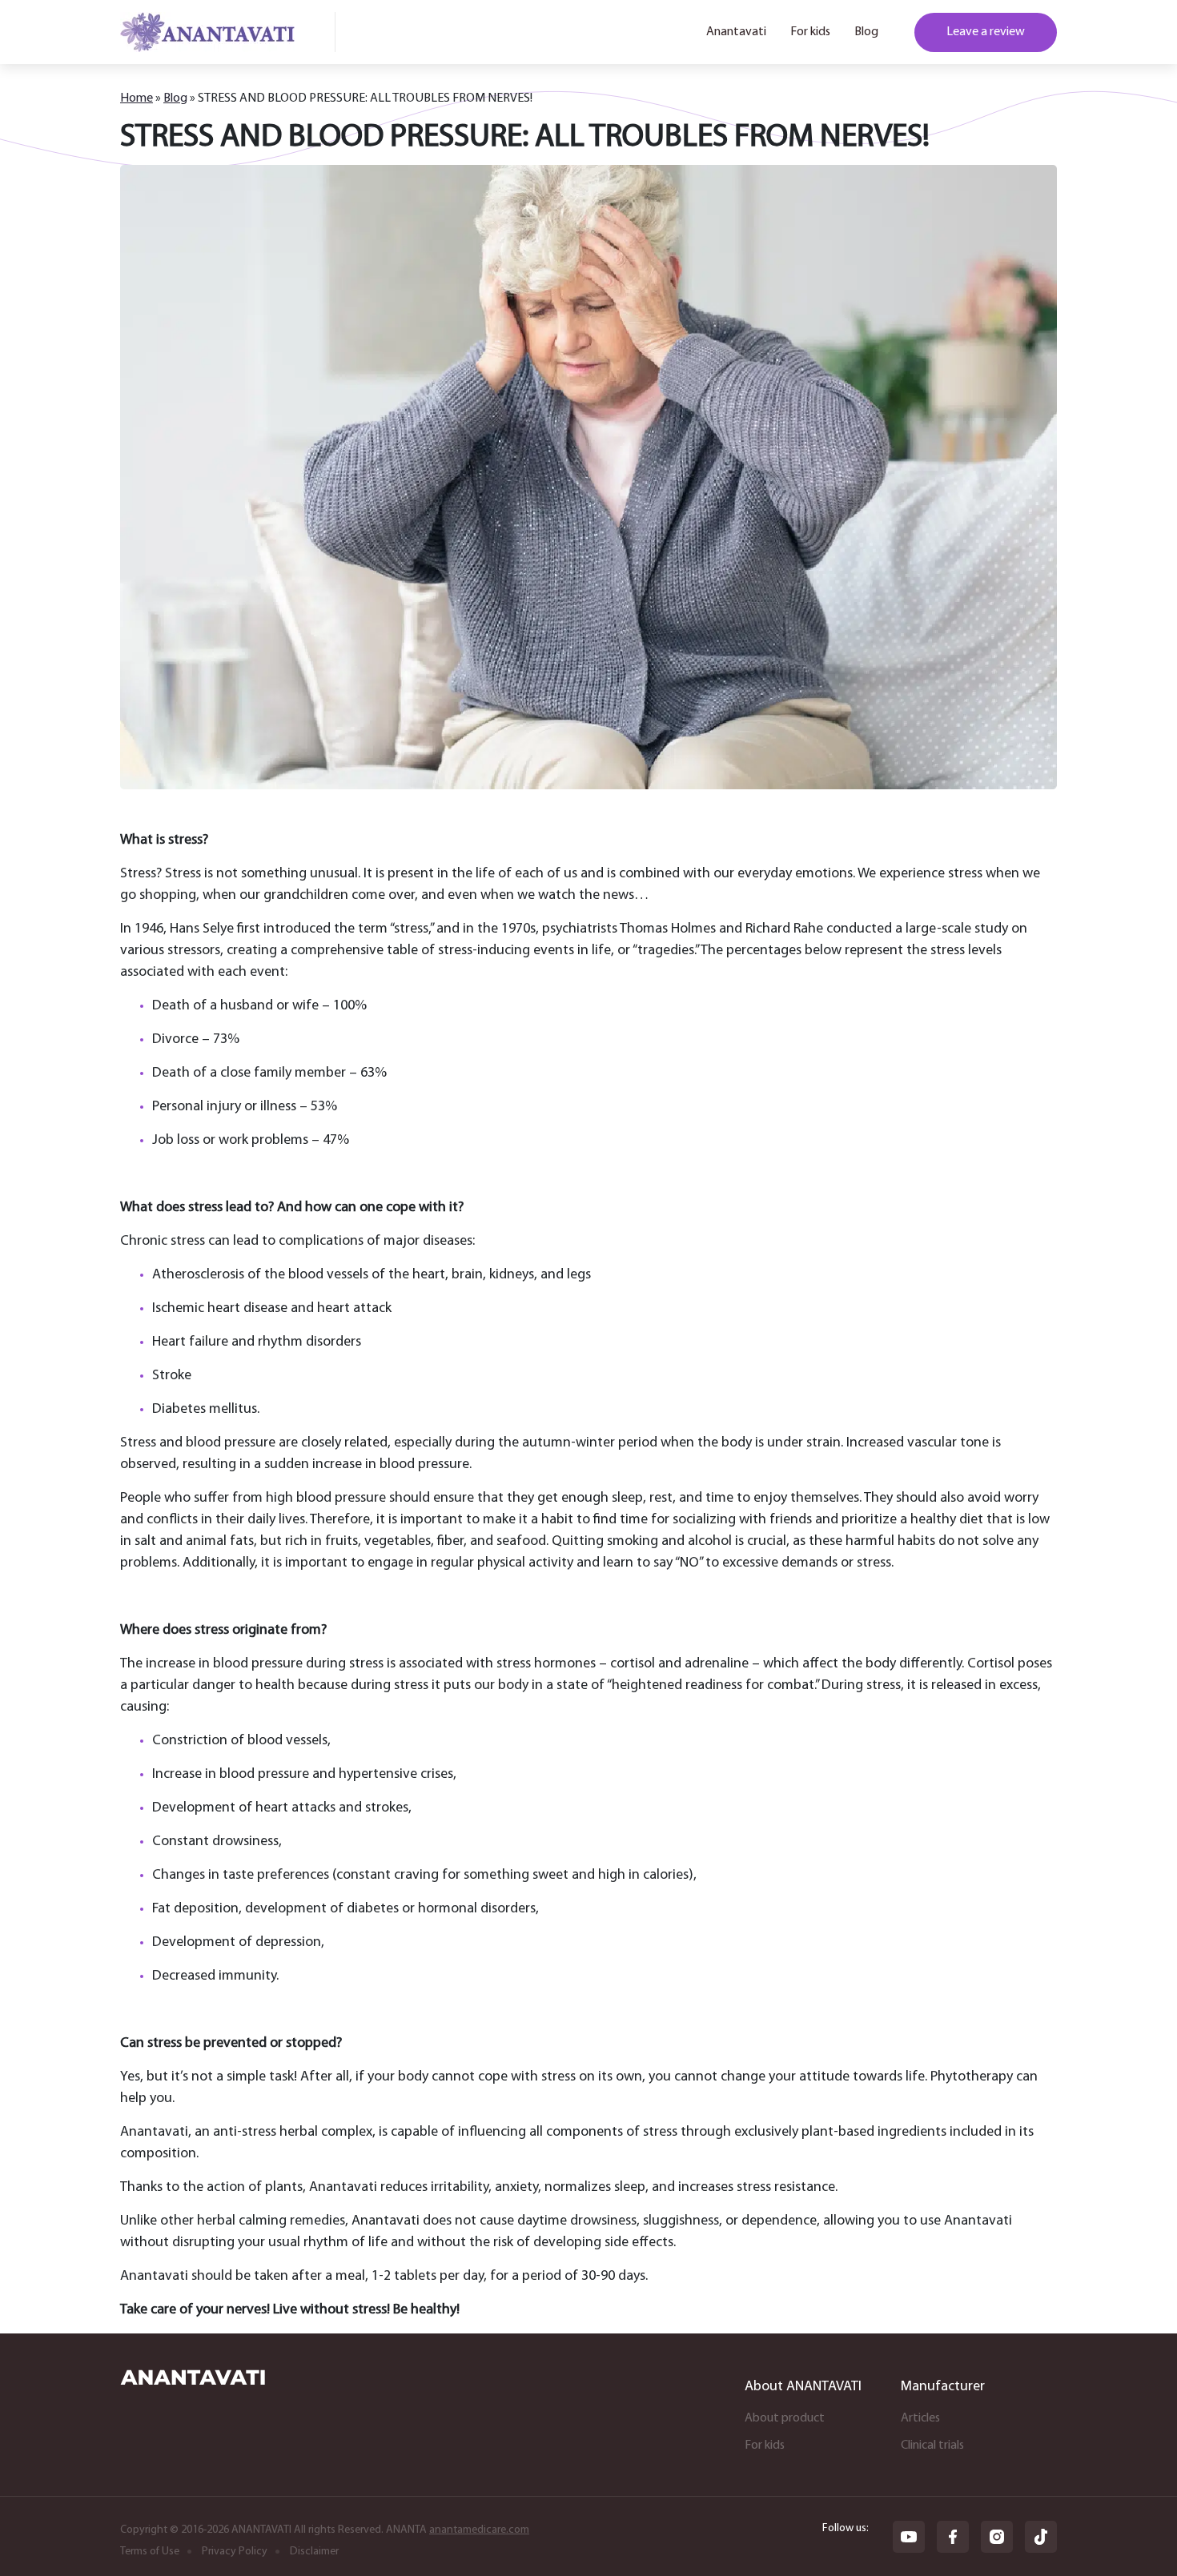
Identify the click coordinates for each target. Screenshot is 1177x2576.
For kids (810, 32)
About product (785, 2418)
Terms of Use (150, 2552)
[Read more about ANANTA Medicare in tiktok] (1041, 2537)
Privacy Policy (235, 2552)
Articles (920, 2418)
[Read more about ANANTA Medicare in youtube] (909, 2537)
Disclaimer (314, 2552)
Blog (866, 32)
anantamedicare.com (479, 2530)
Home (137, 98)
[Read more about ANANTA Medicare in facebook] (953, 2537)
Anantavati (736, 32)
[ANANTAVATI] (193, 2381)
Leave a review (986, 32)
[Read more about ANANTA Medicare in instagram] (997, 2537)
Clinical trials (932, 2446)
